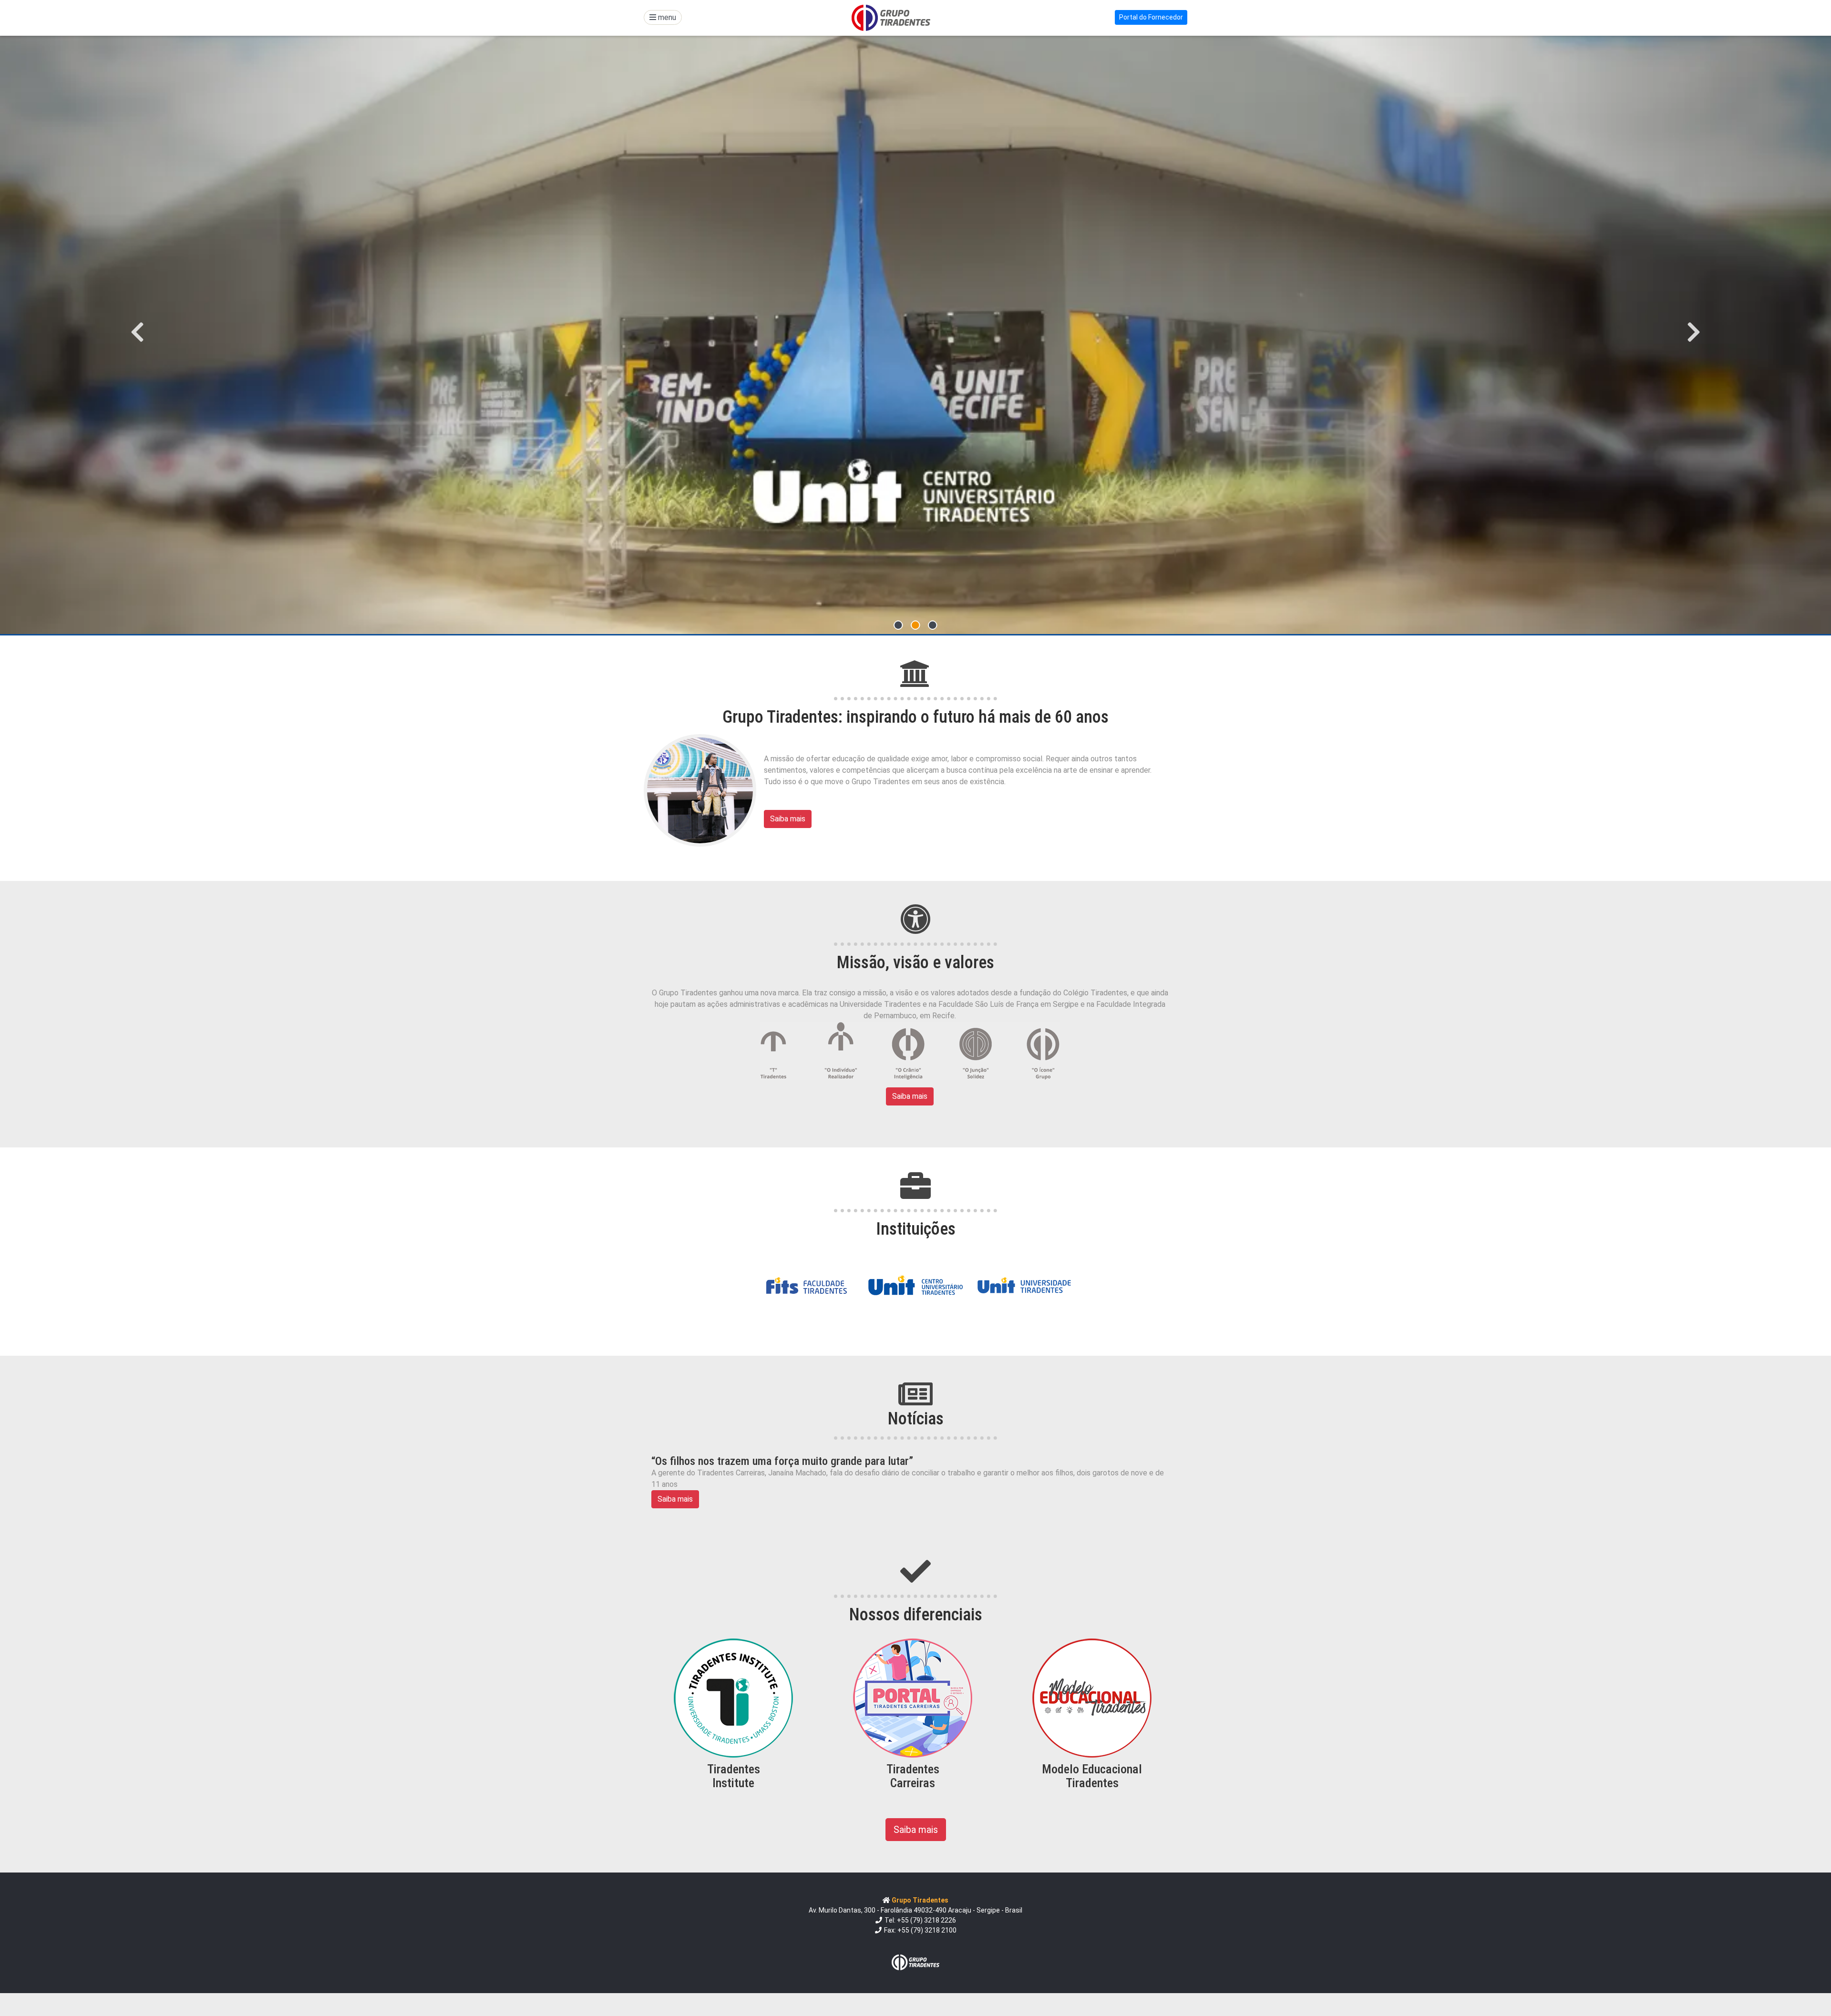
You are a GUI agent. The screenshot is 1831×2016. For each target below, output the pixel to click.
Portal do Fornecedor (1151, 17)
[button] (137, 332)
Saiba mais (788, 819)
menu (666, 17)
